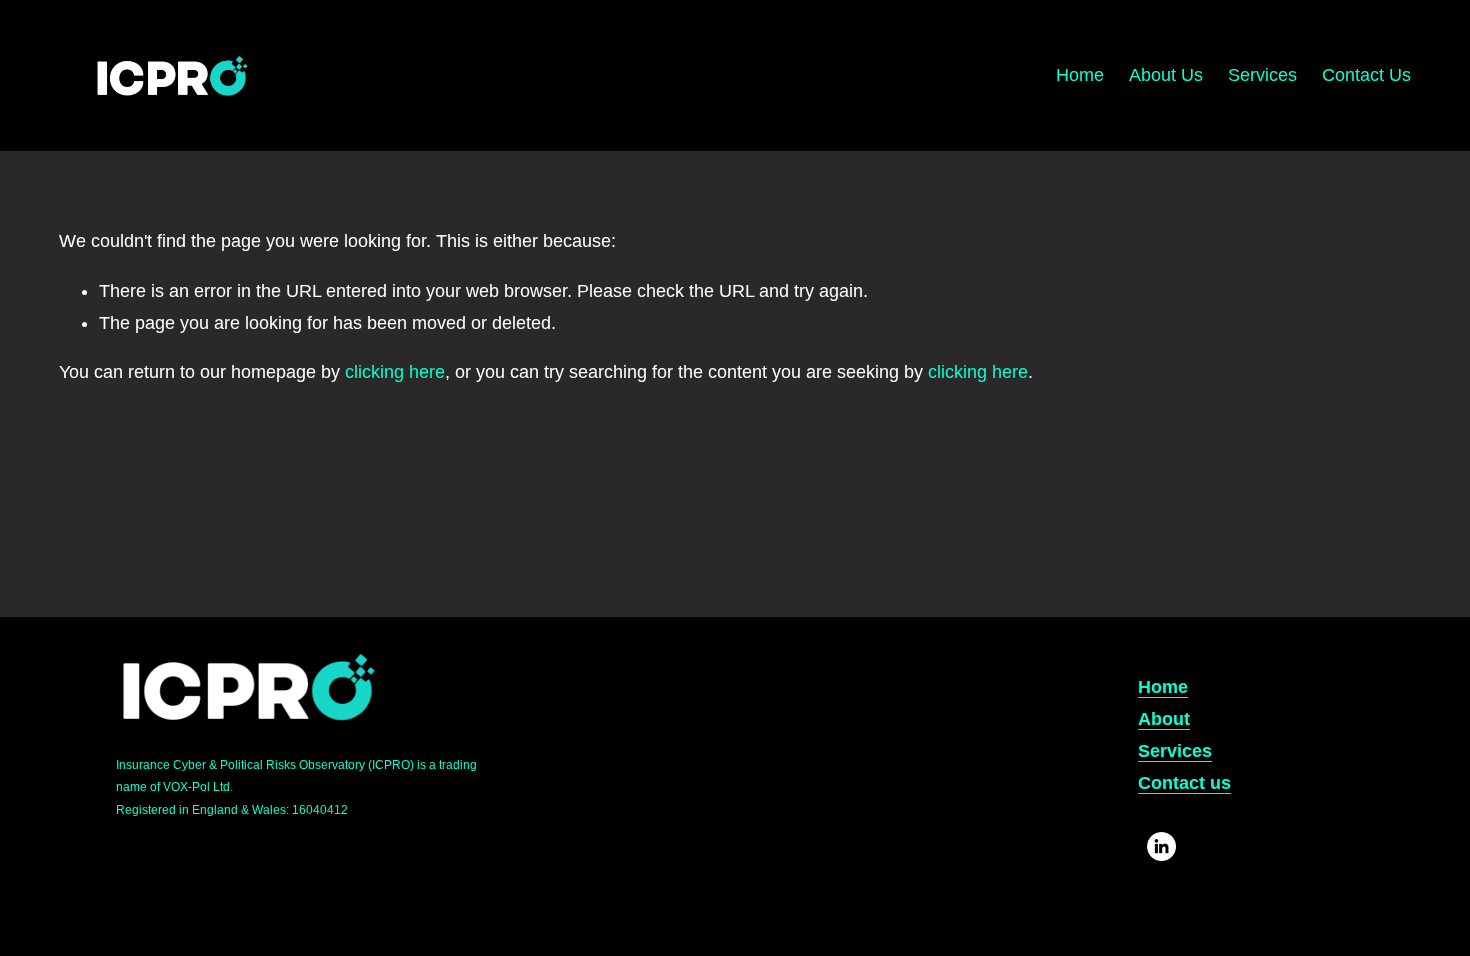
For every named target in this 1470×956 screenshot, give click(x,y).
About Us (1166, 75)
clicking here (395, 372)
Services (1262, 75)
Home (1080, 75)
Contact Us (1366, 75)
